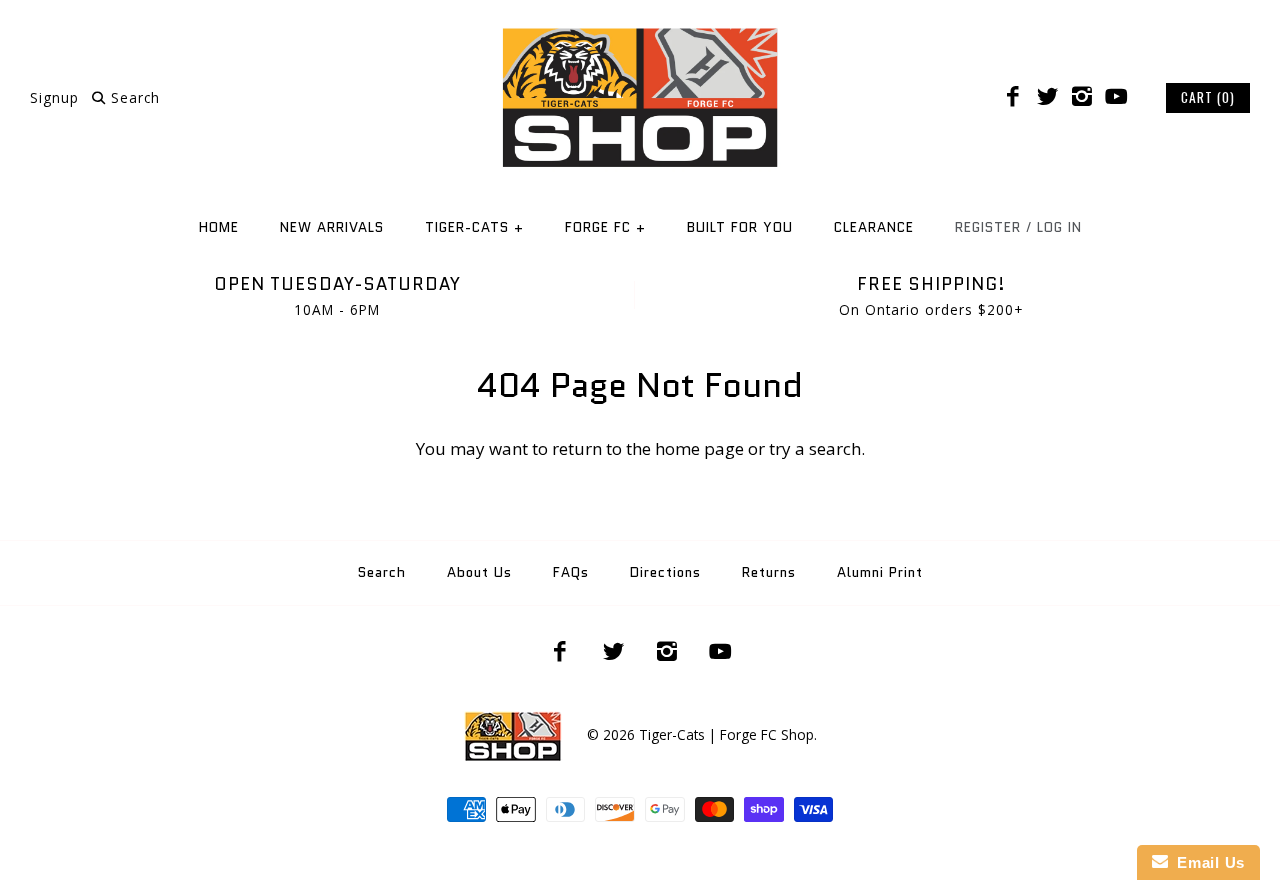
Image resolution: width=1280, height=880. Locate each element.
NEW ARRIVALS (332, 227)
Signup (54, 97)
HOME (219, 227)
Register (988, 227)
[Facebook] (1013, 97)
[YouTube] (1116, 97)
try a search (815, 448)
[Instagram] (1082, 97)
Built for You (740, 227)
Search (382, 572)
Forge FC (605, 227)
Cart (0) (1208, 97)
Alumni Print (880, 572)
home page (699, 448)
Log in (1059, 227)
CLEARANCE (874, 227)
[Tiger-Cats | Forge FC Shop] (640, 33)
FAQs (571, 572)
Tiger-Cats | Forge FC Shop (726, 734)
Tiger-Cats (474, 227)
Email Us (1206, 862)
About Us (479, 572)
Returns (769, 572)
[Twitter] (1047, 97)
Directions (665, 572)
